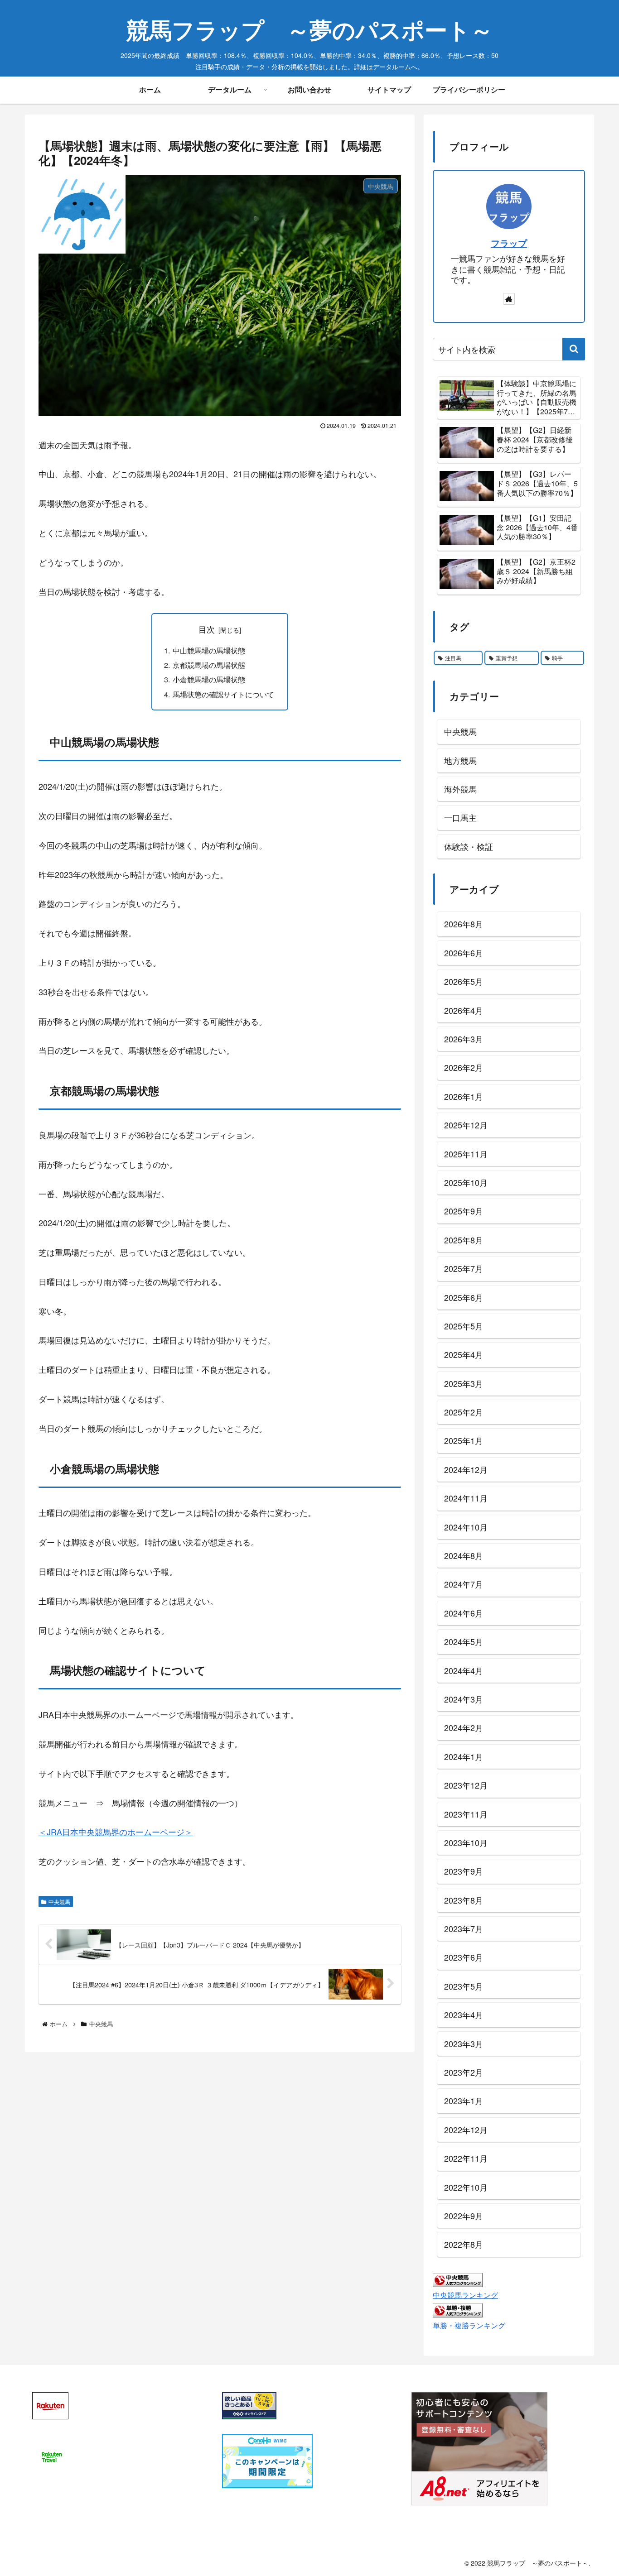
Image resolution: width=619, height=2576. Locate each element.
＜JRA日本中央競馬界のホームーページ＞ (116, 1832)
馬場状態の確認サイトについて (223, 694)
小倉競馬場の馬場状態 (209, 679)
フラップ (509, 243)
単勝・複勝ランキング (469, 2325)
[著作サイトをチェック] (509, 299)
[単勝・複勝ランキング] (458, 2309)
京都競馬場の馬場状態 (209, 665)
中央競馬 (59, 1902)
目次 (207, 629)
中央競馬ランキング (465, 2295)
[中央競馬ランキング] (458, 2279)
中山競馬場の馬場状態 (209, 650)
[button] (574, 349)
